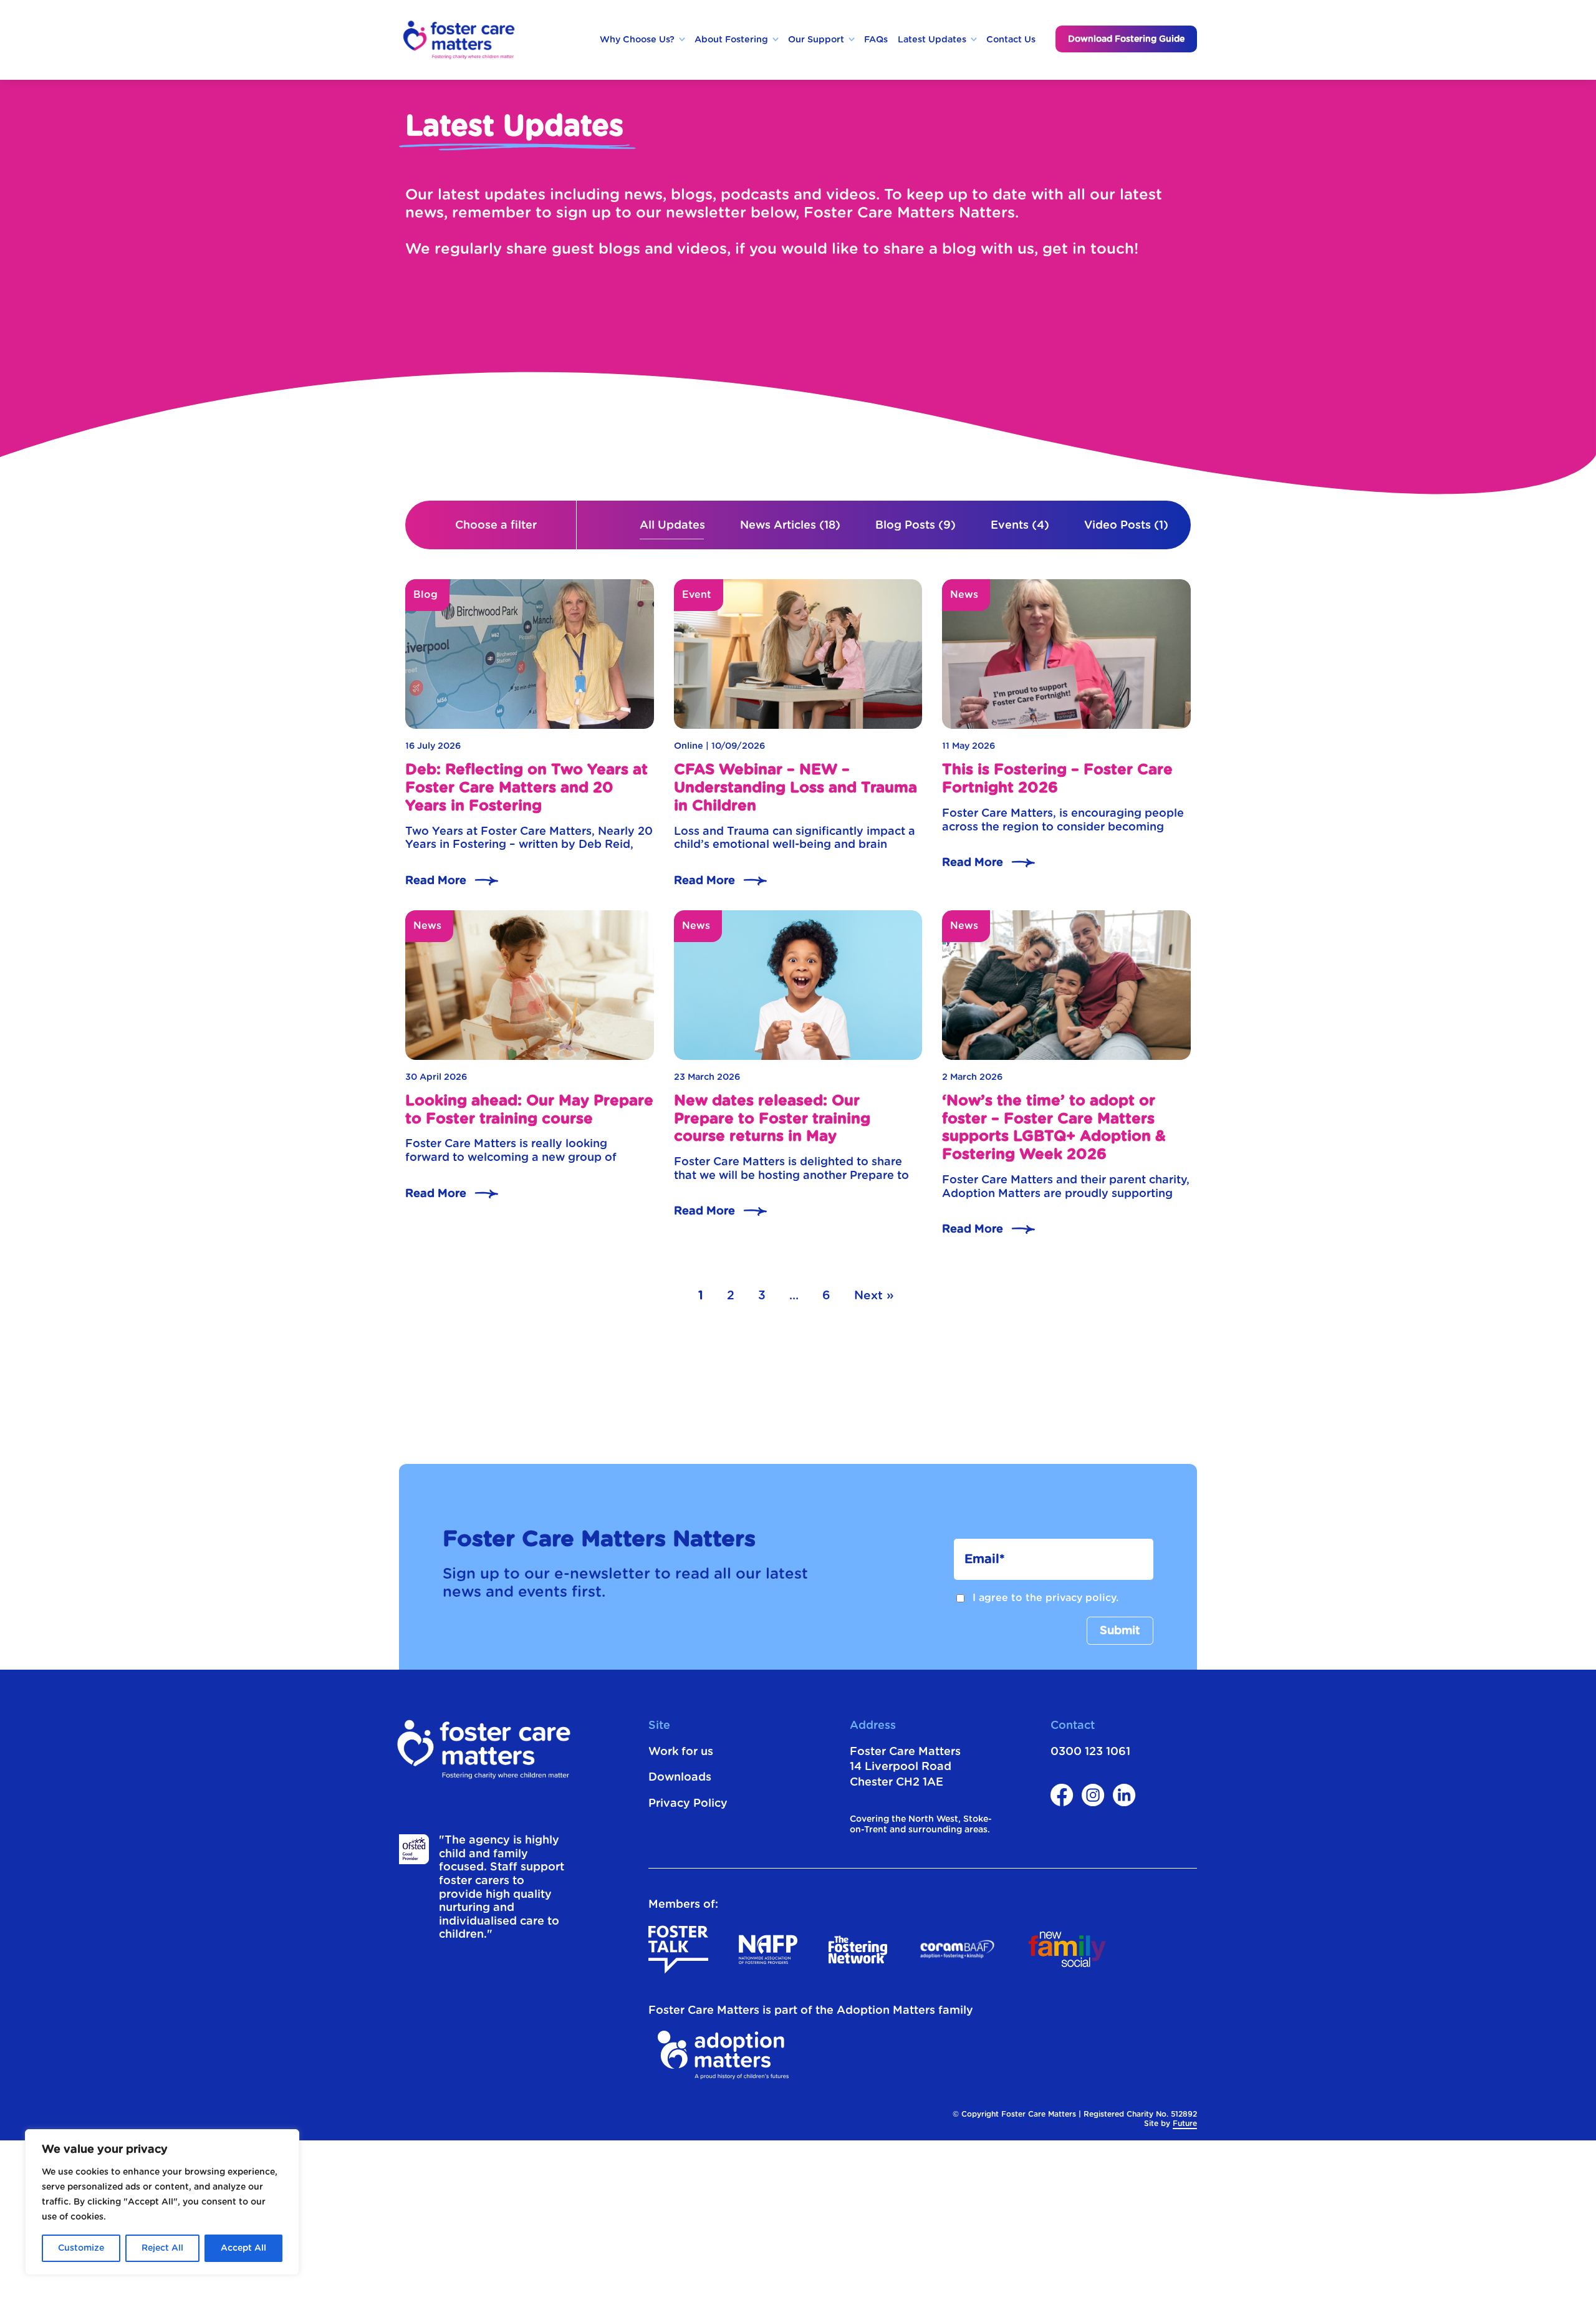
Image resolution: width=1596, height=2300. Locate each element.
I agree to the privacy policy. (1046, 1598)
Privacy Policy (688, 1804)
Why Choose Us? (637, 40)
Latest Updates (932, 40)
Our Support (816, 40)
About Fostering (731, 40)
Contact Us (1011, 40)
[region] (162, 2202)
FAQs (876, 40)
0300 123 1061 (1090, 1752)
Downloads (680, 1778)
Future (1185, 2124)
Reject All (162, 2248)
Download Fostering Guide (1126, 39)
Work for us (681, 1752)
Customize (81, 2248)
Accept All (243, 2248)
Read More (436, 881)
